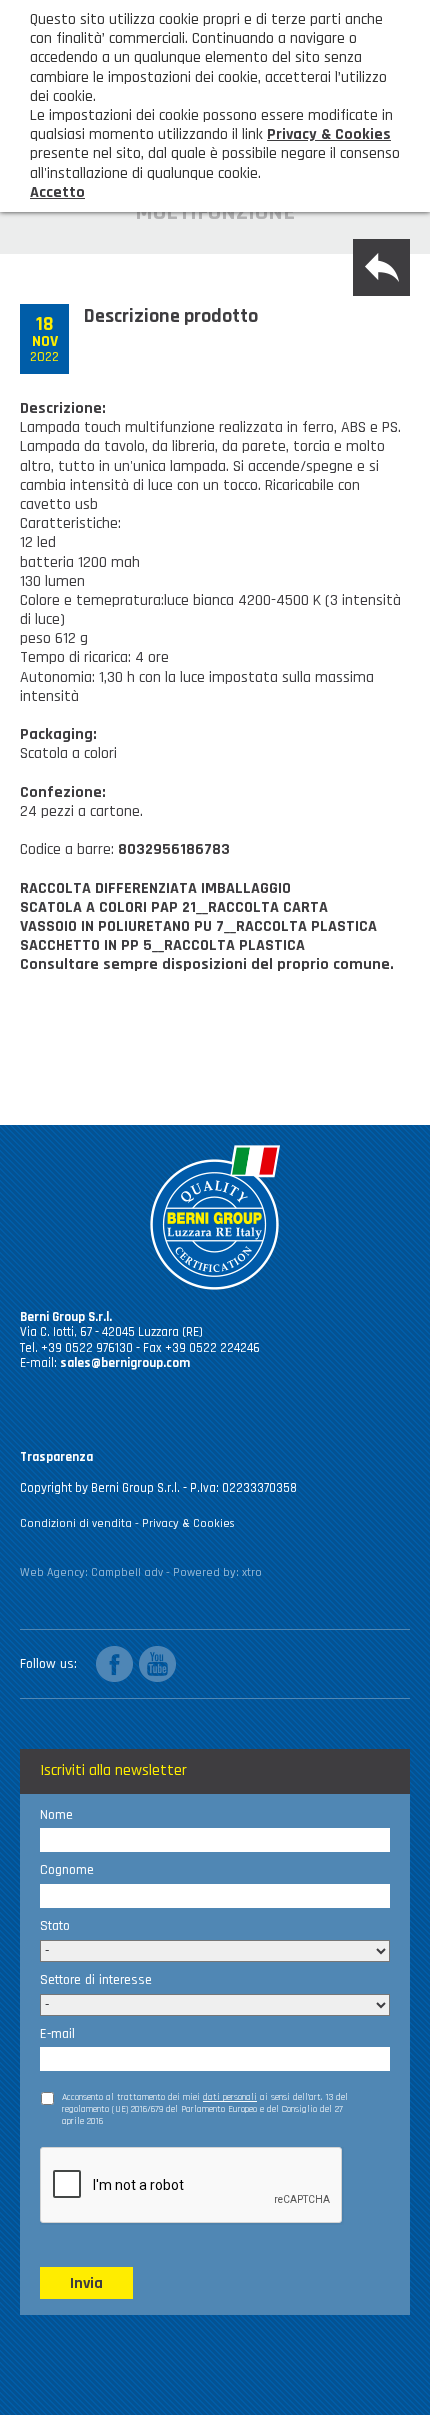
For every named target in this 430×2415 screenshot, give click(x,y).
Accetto (57, 192)
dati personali (230, 2097)
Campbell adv (127, 1572)
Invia (86, 2283)
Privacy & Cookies (188, 1523)
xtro (252, 1572)
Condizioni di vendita (76, 1523)
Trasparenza (56, 1457)
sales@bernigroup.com (125, 1363)
